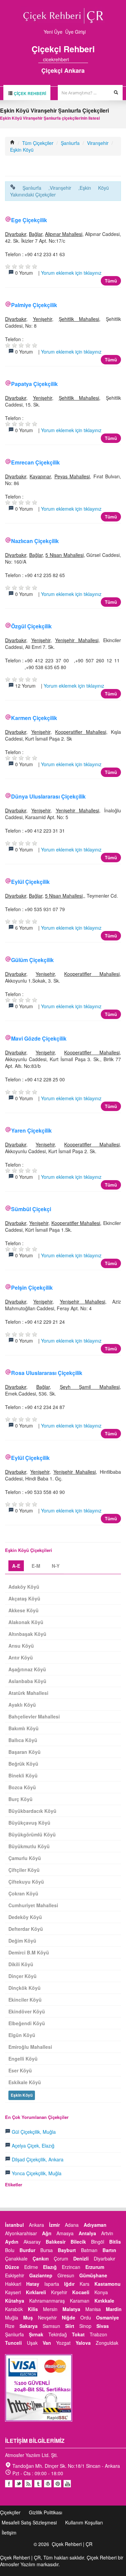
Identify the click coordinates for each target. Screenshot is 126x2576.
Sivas (103, 2326)
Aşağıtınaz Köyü (27, 1669)
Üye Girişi (75, 32)
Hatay (33, 2284)
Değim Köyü (22, 1941)
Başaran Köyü (25, 1752)
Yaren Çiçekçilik (31, 1130)
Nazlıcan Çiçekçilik (35, 541)
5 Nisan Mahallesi (64, 555)
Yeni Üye (53, 32)
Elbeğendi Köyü (27, 2023)
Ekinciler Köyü (25, 2000)
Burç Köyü (20, 1799)
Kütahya (15, 2301)
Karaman (80, 2301)
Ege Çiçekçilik (29, 220)
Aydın (12, 2242)
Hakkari (13, 2284)
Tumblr (38, 2484)
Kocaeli (81, 2292)
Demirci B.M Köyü (29, 1952)
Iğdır (69, 2284)
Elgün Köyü (22, 2035)
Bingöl (98, 2242)
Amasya (65, 2233)
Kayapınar (40, 476)
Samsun (51, 2326)
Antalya (87, 2233)
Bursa (47, 2250)
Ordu (86, 2317)
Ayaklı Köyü (22, 1705)
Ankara (36, 2225)
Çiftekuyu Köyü (26, 1882)
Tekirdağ (58, 2334)
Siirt (70, 2326)
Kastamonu (108, 2284)
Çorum (61, 2258)
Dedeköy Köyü (25, 1917)
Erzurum (95, 2267)
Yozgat (63, 2343)
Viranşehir (98, 143)
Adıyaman (95, 2225)
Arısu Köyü (21, 1646)
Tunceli (13, 2343)
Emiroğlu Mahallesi (30, 2047)
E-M (36, 1566)
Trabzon (98, 2334)
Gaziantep (41, 2275)
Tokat (78, 2334)
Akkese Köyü (24, 1610)
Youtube (48, 2484)
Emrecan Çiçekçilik (35, 462)
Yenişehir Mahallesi (77, 640)
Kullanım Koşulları (84, 2522)
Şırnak (36, 2334)
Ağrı (47, 2233)
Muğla (12, 2317)
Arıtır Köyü (21, 1657)
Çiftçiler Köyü (24, 1870)
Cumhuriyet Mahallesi (33, 1905)
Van (47, 2343)
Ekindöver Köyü (27, 2011)
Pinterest (57, 2484)
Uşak (32, 2343)
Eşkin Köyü (22, 150)
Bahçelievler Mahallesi (34, 1716)
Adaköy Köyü (24, 1587)
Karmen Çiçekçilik (34, 718)
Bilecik (78, 2242)
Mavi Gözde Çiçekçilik (39, 1038)
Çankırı (41, 2258)
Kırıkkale (104, 2301)
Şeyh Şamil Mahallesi (90, 1387)
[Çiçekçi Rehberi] (12, 143)
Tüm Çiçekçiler (38, 143)
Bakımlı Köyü (24, 1728)
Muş (28, 2317)
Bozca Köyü (22, 1787)
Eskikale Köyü (25, 2082)
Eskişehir (15, 2275)
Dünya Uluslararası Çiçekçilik (48, 796)
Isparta (52, 2284)
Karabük (14, 2309)
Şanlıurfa (70, 143)
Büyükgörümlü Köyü (32, 1834)
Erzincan (71, 2267)
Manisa (93, 2309)
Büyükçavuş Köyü (29, 1823)
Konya (101, 2292)
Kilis (33, 2309)
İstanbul (14, 2225)
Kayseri (13, 2292)
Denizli (81, 2258)
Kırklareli (36, 2292)
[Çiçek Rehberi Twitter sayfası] (74, 59)
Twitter (18, 2484)
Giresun (66, 2275)
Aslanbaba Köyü (27, 1681)
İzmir (54, 2225)
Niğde (69, 2317)
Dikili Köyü (21, 1964)
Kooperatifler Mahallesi (81, 732)
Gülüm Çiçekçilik (32, 960)
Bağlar (36, 234)
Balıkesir (56, 2242)
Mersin (50, 2309)
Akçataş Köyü (24, 1598)
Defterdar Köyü (26, 1929)
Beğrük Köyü (23, 1764)
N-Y (56, 1566)
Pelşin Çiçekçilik (32, 1287)
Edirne (31, 2267)
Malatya (71, 2309)
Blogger (28, 2484)
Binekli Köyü (23, 1775)
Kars (85, 2284)
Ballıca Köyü (23, 1740)
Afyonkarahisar (21, 2233)
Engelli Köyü (23, 2059)
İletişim (9, 2533)
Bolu (10, 2250)
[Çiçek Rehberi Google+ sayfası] (80, 59)
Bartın (109, 2250)
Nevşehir (47, 2317)
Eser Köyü (20, 2070)
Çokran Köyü (23, 1893)
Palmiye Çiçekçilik (34, 305)
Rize (10, 2326)
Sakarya (29, 2326)
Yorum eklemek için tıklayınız (71, 273)
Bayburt (67, 2250)
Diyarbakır (16, 234)
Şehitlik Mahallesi (79, 319)
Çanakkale (16, 2258)
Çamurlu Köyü (25, 1858)
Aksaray (32, 2242)
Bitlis (115, 2242)
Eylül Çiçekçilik (30, 882)
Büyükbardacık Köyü (32, 1811)
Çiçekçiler (10, 2512)
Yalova (83, 2343)
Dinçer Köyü (23, 1976)
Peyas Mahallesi (72, 476)
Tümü (111, 281)
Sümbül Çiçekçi (31, 1209)
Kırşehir (59, 2292)
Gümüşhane (93, 2275)
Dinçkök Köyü (25, 1988)
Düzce (12, 2267)
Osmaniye (108, 2317)
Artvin (107, 2233)
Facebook (9, 2484)
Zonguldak (107, 2343)
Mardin (114, 2309)
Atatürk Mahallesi (28, 1693)
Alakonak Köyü (26, 1622)
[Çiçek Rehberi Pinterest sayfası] (86, 59)
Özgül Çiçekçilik (31, 626)
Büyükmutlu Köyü (29, 1846)
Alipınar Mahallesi (64, 234)
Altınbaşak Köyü (27, 1634)
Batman (89, 2250)
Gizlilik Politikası (46, 2512)
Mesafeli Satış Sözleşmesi (29, 2522)
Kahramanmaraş (47, 2301)
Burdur (27, 2250)
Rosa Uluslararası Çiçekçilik (47, 1373)
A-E (16, 1566)
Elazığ (50, 2267)
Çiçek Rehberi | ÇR (72, 2544)
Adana (72, 2225)
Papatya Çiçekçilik (34, 384)
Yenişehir (43, 319)
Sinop (85, 2326)
